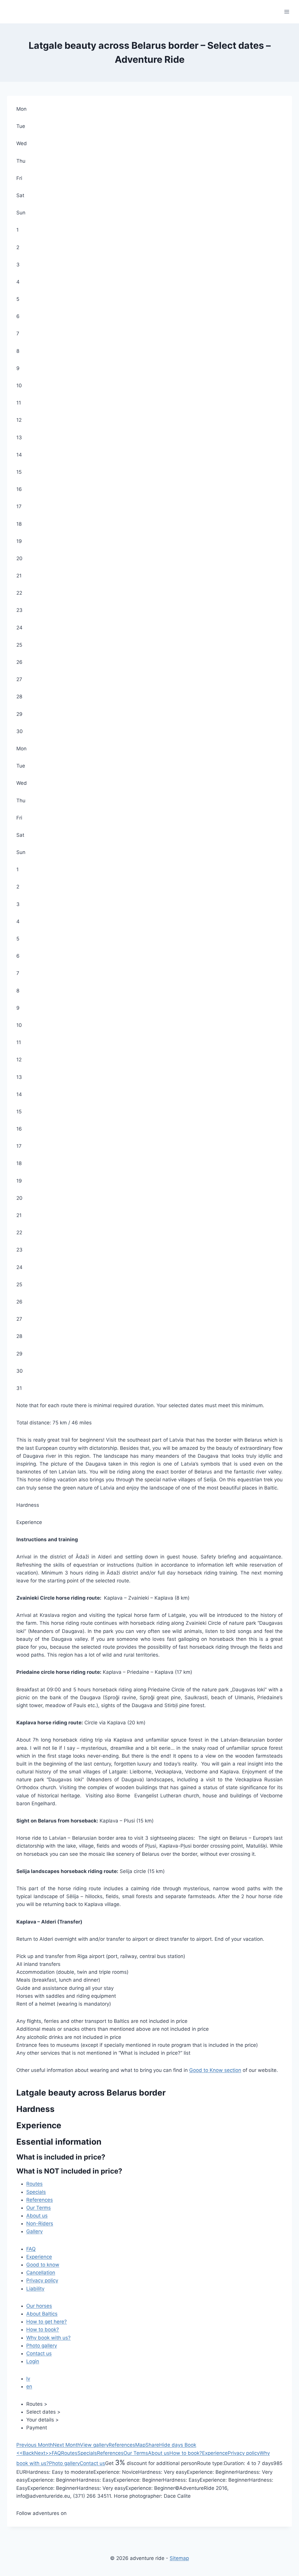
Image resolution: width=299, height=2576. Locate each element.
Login (33, 2361)
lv (28, 2379)
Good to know (43, 2265)
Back (25, 2453)
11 (19, 403)
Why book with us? (48, 2338)
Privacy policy (42, 2280)
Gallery (34, 2231)
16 (19, 489)
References (40, 2200)
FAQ (31, 2249)
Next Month (66, 2445)
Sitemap (179, 2558)
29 (19, 714)
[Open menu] (287, 12)
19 (19, 541)
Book (190, 2445)
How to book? (43, 2329)
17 (19, 506)
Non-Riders (40, 2223)
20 (19, 558)
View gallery (94, 2445)
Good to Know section (215, 2070)
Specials (36, 2192)
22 (19, 593)
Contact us (39, 2353)
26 (19, 662)
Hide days (171, 2445)
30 (20, 731)
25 (19, 645)
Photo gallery (42, 2346)
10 (19, 386)
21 (19, 576)
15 (19, 472)
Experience (39, 2257)
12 (19, 420)
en (29, 2386)
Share (152, 2445)
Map (140, 2445)
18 (19, 524)
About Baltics (42, 2314)
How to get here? (47, 2322)
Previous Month (35, 2445)
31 (19, 1388)
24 (19, 628)
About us (37, 2216)
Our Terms (39, 2208)
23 (19, 610)
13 (19, 438)
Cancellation (41, 2273)
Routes (34, 2184)
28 (19, 697)
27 (19, 679)
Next (43, 2453)
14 (19, 455)
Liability (35, 2289)
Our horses (39, 2306)
